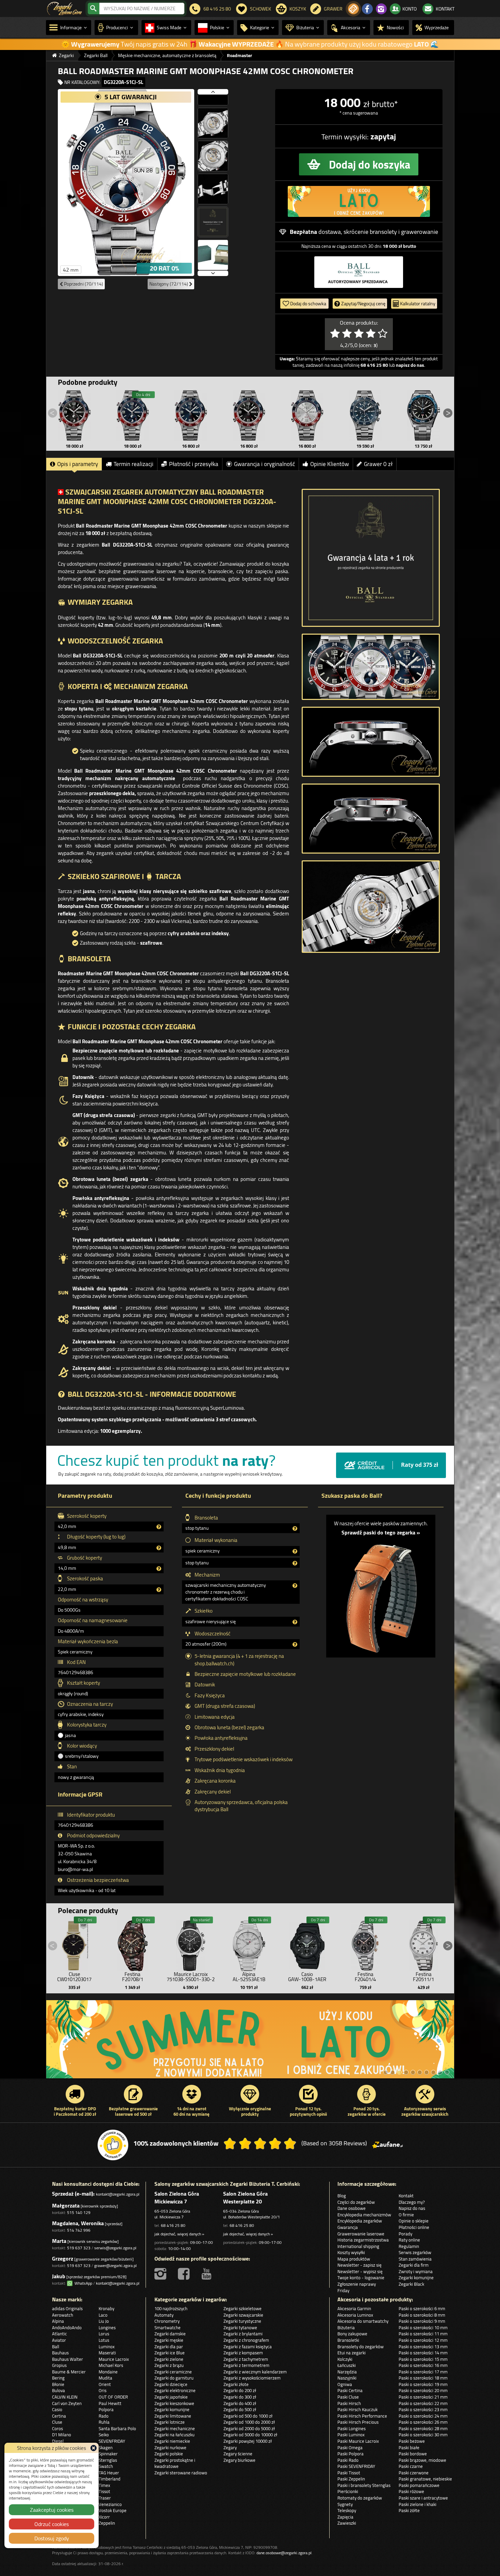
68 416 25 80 (173, 2225)
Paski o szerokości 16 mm (423, 2365)
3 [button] (399, 2072)
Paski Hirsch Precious (358, 2422)
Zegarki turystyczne (242, 2321)
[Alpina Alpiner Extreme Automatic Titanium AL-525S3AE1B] (249, 1944)
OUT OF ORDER (113, 2397)
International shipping (358, 2246)
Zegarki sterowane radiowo (181, 2473)
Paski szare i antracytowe (423, 2498)
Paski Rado (348, 2460)
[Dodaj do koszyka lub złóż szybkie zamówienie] (359, 164)
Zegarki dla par (169, 2347)
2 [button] (393, 2072)
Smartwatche (168, 2328)
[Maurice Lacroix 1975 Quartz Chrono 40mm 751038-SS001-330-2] (191, 1944)
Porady (405, 2234)
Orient (105, 2384)
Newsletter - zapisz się (360, 2265)
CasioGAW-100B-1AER (307, 1977)
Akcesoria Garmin (354, 2308)
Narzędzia (347, 2372)
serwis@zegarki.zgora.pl (115, 2248)
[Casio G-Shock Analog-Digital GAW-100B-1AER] (307, 1944)
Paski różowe (411, 2491)
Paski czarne (411, 2466)
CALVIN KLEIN (65, 2397)
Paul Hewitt (110, 2403)
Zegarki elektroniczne (175, 2390)
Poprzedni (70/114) (83, 284)
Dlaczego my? (412, 2202)
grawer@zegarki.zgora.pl (115, 2265)
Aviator (59, 2340)
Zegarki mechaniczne (175, 2428)
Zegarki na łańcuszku (174, 2435)
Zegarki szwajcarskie (243, 2315)
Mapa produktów (354, 2259)
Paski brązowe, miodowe (422, 2460)
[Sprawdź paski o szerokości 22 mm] (381, 1595)
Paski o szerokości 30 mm (423, 2435)
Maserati (107, 2353)
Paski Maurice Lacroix (358, 2441)
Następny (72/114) (169, 284)
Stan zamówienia (415, 2259)
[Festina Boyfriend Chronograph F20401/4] (365, 1944)
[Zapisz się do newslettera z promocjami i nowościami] (353, 9)
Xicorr (104, 2517)
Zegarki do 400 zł (240, 2403)
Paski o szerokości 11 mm (423, 2334)
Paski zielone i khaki (418, 2504)
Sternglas (108, 2460)
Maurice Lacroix (114, 2359)
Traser (105, 2498)
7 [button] (427, 2072)
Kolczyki (345, 2359)
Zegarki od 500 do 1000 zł (248, 2416)
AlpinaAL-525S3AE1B (249, 1977)
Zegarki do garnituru (174, 2378)
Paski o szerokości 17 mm (423, 2372)
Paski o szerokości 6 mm (422, 2308)
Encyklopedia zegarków (360, 2221)
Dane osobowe (352, 2208)
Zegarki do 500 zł (240, 2409)
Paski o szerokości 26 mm (423, 2422)
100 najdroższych (171, 2308)
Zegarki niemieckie (172, 2441)
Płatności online (414, 2227)
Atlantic (60, 2334)
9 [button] (440, 2072)
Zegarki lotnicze (170, 2422)
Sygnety (345, 2504)
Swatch (106, 2466)
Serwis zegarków (415, 2252)
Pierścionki (348, 2491)
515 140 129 (79, 2212)
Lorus (104, 2334)
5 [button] (413, 2072)
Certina (59, 2416)
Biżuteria (346, 2328)
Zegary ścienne (238, 2454)
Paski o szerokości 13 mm (423, 2347)
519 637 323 (79, 2248)
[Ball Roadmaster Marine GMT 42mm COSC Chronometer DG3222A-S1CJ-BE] (191, 415)
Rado (104, 2416)
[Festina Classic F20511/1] (423, 1944)
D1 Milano (62, 2435)
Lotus (104, 2340)
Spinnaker (108, 2454)
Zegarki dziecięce (171, 2384)
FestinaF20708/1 (133, 1977)
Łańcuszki (347, 2365)
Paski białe (409, 2448)
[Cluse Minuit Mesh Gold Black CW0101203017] (74, 1944)
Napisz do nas (412, 2208)
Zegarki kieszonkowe (174, 2403)
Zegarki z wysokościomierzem (252, 2378)
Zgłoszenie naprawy (357, 2284)
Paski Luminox (351, 2435)
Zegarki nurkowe (170, 2448)
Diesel (58, 2441)
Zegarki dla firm (414, 2265)
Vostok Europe (113, 2510)
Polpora (106, 2409)
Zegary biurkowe (239, 2460)
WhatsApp (82, 2283)
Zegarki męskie (169, 2340)
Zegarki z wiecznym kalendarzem (255, 2372)
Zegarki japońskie (171, 2397)
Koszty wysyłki (351, 2252)
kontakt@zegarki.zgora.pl (118, 2194)
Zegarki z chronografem (246, 2340)
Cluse (57, 2422)
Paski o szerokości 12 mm (423, 2340)
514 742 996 (79, 2230)
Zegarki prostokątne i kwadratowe (175, 2463)
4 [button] (406, 2072)
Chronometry (167, 2321)
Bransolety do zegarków (361, 2347)
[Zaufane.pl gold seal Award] (113, 2145)
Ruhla (104, 2422)
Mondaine (108, 2372)
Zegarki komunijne (416, 2278)
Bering (58, 2378)
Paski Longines (352, 2428)
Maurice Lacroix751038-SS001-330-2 (191, 1977)
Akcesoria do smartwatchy (363, 2321)
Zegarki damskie (170, 2334)
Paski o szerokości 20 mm (423, 2390)
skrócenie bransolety (370, 232)
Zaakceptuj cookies (52, 2510)
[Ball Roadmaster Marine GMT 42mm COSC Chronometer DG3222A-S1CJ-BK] (249, 415)
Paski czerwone (414, 2473)
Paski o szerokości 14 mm (423, 2353)
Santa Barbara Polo (117, 2428)
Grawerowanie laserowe (361, 2234)
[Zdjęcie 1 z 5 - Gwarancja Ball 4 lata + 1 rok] (371, 558)
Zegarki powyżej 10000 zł (248, 2441)
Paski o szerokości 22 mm (423, 2403)
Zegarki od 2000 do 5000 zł (249, 2428)
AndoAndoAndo (67, 2328)
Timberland (110, 2479)
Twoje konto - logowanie (361, 2278)
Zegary (230, 2448)
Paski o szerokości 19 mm (423, 2384)
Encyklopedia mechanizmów (364, 2215)
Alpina (58, 2321)
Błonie (58, 2384)
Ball (56, 2347)
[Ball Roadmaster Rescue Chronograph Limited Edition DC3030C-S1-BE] (365, 415)
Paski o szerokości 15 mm (423, 2359)
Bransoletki (348, 2340)
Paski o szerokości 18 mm (423, 2378)
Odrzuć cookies (52, 2524)
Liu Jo (104, 2321)
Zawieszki (347, 2523)
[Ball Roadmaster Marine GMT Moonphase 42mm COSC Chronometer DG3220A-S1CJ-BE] (133, 415)
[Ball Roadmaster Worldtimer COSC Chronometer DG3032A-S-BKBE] (423, 415)
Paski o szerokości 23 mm (423, 2409)
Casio (57, 2409)
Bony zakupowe (352, 2334)
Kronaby (106, 2308)
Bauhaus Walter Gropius (68, 2362)
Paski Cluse (348, 2397)
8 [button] (433, 2072)
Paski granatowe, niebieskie (425, 2479)
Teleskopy (347, 2510)
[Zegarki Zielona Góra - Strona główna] (64, 8)
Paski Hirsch (349, 2403)
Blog (342, 2196)
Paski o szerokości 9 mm (422, 2321)
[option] (250, 2043)
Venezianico (110, 2504)
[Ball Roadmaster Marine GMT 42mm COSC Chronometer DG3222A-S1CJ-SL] (307, 415)
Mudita (105, 2378)
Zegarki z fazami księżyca (248, 2347)
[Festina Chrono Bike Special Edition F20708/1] (133, 1944)
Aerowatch (63, 2315)
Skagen (106, 2448)
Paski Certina (350, 2390)
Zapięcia (345, 2517)
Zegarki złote (236, 2384)
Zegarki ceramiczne (173, 2372)
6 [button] (420, 2072)
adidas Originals (67, 2308)
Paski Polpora (351, 2454)
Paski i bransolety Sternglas (364, 2485)
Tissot (104, 2491)
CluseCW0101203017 (74, 1977)
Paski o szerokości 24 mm (423, 2416)
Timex (104, 2485)
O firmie (406, 2215)
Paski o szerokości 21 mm (423, 2397)
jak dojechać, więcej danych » (179, 2234)
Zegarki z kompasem (243, 2353)
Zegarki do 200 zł (240, 2390)
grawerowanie (420, 232)
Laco (103, 2315)
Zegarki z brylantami (243, 2334)
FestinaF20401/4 (365, 1977)
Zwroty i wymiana (416, 2271)
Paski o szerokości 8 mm (422, 2315)
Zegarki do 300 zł (240, 2397)
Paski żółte (409, 2510)
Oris (103, 2390)
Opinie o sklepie (414, 2221)
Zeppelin (107, 2523)
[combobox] (142, 8)
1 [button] (386, 2072)
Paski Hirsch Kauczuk (357, 2409)
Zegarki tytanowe (240, 2328)
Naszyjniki (347, 2378)
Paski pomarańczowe (419, 2485)
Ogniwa (345, 2384)
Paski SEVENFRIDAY (356, 2466)
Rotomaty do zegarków (360, 2498)
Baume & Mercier (69, 2372)
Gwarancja (348, 2227)
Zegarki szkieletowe (243, 2308)
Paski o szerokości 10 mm (423, 2328)
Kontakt (406, 2196)
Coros (57, 2428)
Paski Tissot (349, 2473)
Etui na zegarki (352, 2353)
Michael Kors (111, 2365)
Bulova (59, 2390)
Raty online (409, 2240)
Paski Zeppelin (351, 2479)
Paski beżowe (412, 2441)
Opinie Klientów (330, 464)
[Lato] (250, 2043)
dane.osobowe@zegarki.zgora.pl (284, 2553)
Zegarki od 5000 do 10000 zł (250, 2435)
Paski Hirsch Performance (362, 2416)
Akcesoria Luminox (355, 2315)
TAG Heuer (109, 2473)
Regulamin (409, 2246)
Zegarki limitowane (173, 2416)
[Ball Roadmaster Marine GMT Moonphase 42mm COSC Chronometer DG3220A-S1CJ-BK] (74, 415)
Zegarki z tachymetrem (246, 2359)
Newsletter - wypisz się (360, 2271)
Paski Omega (350, 2448)
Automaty (164, 2315)
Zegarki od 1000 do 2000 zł (249, 2422)
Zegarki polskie (169, 2454)
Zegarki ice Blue (170, 2353)
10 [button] (447, 2072)
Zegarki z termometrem (246, 2365)
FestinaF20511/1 (423, 1977)
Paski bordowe (413, 2454)
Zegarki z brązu (169, 2365)
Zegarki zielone (169, 2359)
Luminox (107, 2347)
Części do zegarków (356, 2202)
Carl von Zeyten (67, 2403)
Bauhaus (60, 2353)
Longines (107, 2328)
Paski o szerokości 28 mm (423, 2428)
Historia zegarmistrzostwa (363, 2240)
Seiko (104, 2435)
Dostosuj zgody (52, 2538)
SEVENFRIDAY (112, 2441)
